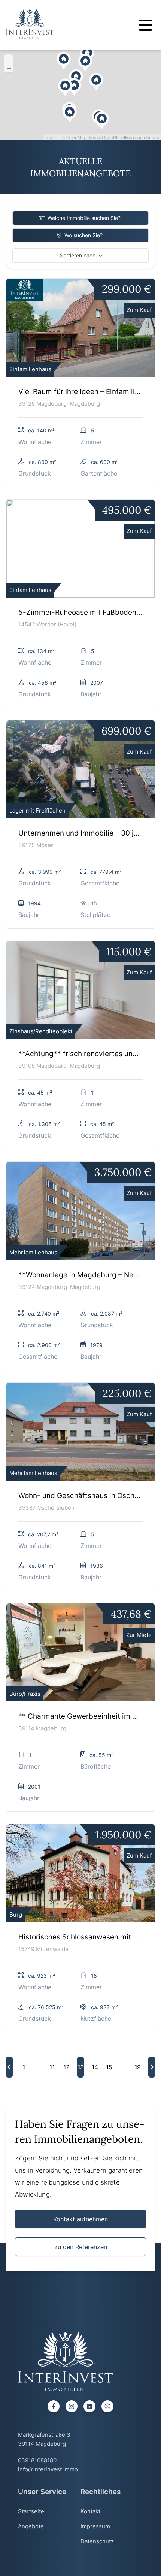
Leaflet (51, 137)
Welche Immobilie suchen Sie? (84, 218)
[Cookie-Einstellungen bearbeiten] (107, 2406)
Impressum (95, 2526)
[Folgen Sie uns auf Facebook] (54, 2406)
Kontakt (90, 2511)
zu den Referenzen (81, 2247)
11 (52, 2067)
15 (109, 2067)
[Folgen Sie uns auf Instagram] (72, 2406)
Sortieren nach (78, 255)
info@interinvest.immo (48, 2469)
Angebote (31, 2526)
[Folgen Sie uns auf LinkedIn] (89, 2406)
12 (66, 2067)
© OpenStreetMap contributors (128, 137)
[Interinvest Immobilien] (30, 24)
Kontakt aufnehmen (80, 2219)
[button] (92, 111)
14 (95, 2067)
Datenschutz (97, 2541)
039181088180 (37, 2460)
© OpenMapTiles (79, 137)
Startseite (31, 2511)
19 (138, 2067)
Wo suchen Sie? (83, 235)
